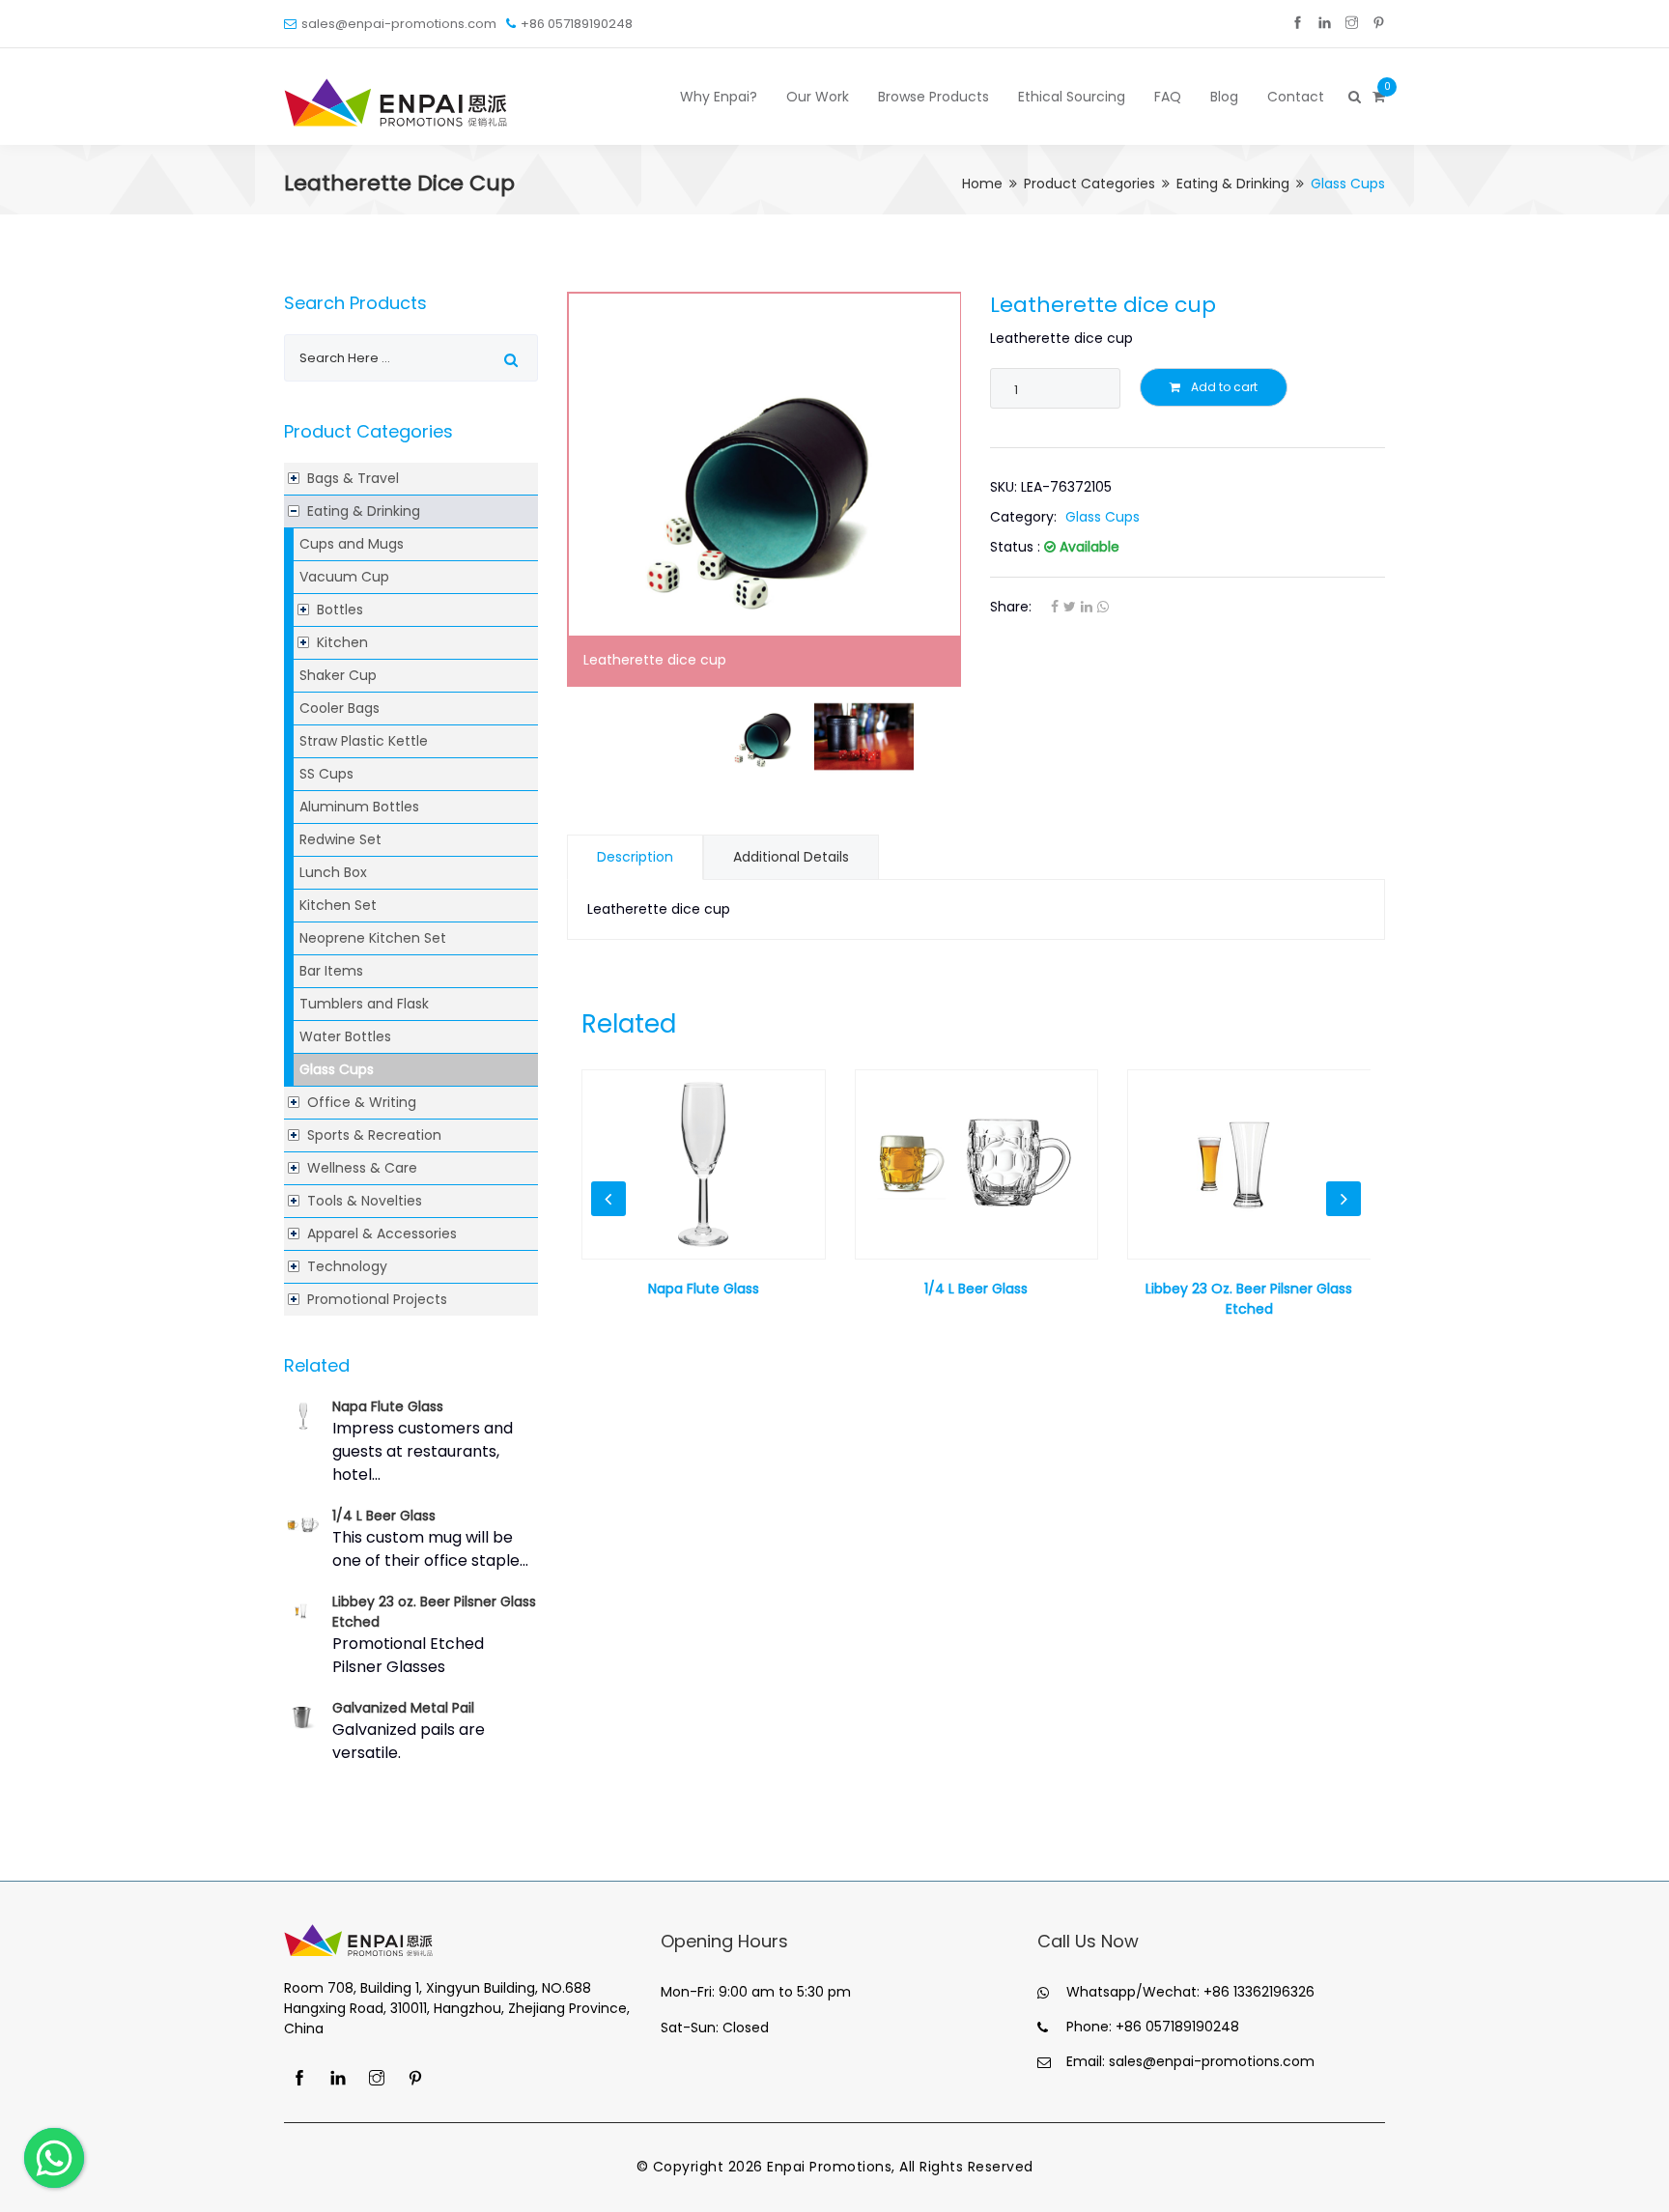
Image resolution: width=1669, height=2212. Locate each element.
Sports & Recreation (374, 1135)
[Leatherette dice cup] (764, 489)
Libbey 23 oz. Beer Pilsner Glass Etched (1249, 1299)
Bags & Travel (353, 478)
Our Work (818, 97)
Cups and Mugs (352, 544)
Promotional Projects (377, 1299)
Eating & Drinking (1233, 184)
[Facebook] (1298, 24)
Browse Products (934, 97)
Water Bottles (345, 1036)
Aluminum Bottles (359, 807)
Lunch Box (333, 872)
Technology (347, 1266)
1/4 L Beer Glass (384, 1516)
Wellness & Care (362, 1168)
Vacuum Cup (344, 577)
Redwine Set (340, 839)
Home (982, 184)
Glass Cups (337, 1069)
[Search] (1353, 97)
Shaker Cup (338, 675)
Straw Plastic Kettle (364, 741)
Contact (1296, 97)
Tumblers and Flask (364, 1004)
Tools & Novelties (365, 1201)
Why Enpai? (719, 97)
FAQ (1168, 97)
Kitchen (342, 642)
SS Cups (326, 774)
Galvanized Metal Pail (403, 1708)
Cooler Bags (339, 708)
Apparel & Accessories (382, 1234)
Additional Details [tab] (791, 857)
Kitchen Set (338, 905)
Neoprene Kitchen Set (373, 938)
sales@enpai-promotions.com (399, 24)
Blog (1224, 97)
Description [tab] (635, 857)
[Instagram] (1352, 24)
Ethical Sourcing (1072, 97)
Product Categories (1089, 184)
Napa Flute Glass (388, 1406)
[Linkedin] (1325, 24)
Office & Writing (362, 1102)
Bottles (340, 610)
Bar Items (331, 971)
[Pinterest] (1379, 24)
